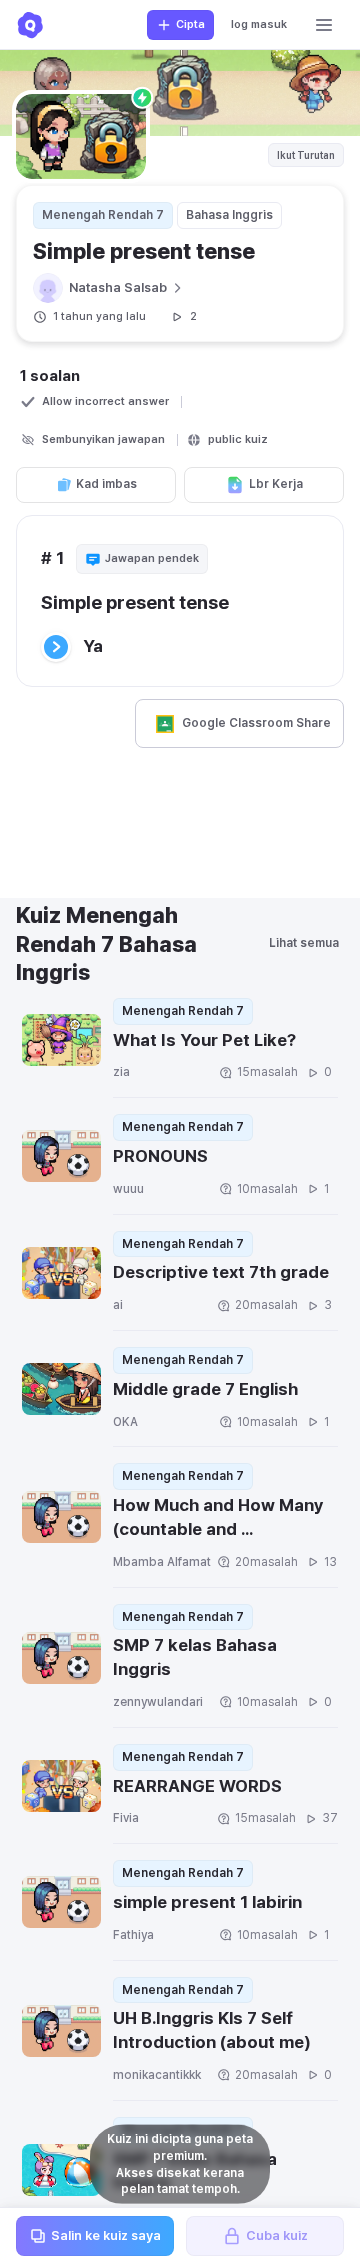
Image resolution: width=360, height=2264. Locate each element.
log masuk (259, 24)
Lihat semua (304, 943)
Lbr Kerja (276, 484)
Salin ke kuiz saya (106, 2235)
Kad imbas (106, 484)
